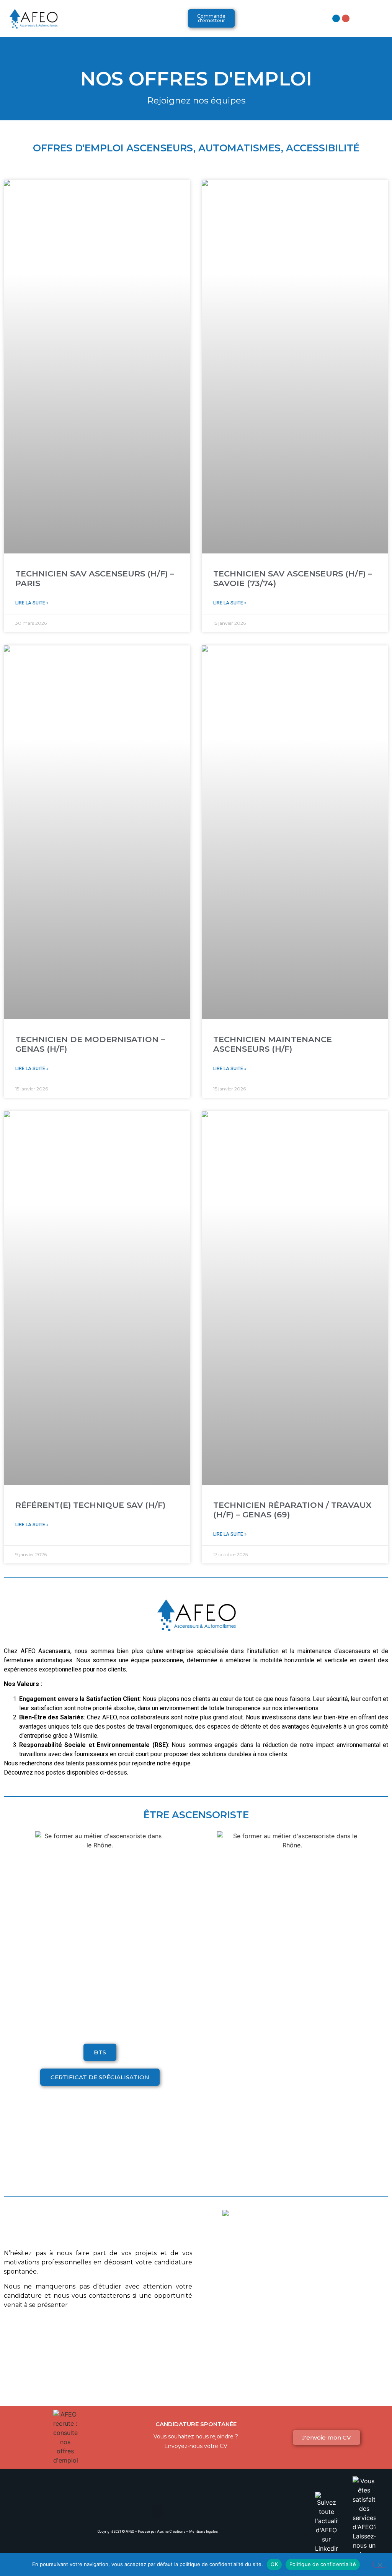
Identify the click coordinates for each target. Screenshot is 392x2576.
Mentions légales (203, 2532)
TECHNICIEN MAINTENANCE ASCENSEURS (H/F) (273, 1044)
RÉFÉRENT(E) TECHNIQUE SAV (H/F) (90, 1505)
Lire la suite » (32, 603)
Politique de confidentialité (323, 2564)
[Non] (380, 2564)
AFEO (130, 2532)
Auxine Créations (171, 2532)
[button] (126, 19)
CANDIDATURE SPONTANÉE (196, 2424)
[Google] (346, 18)
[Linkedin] (336, 18)
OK (274, 2564)
